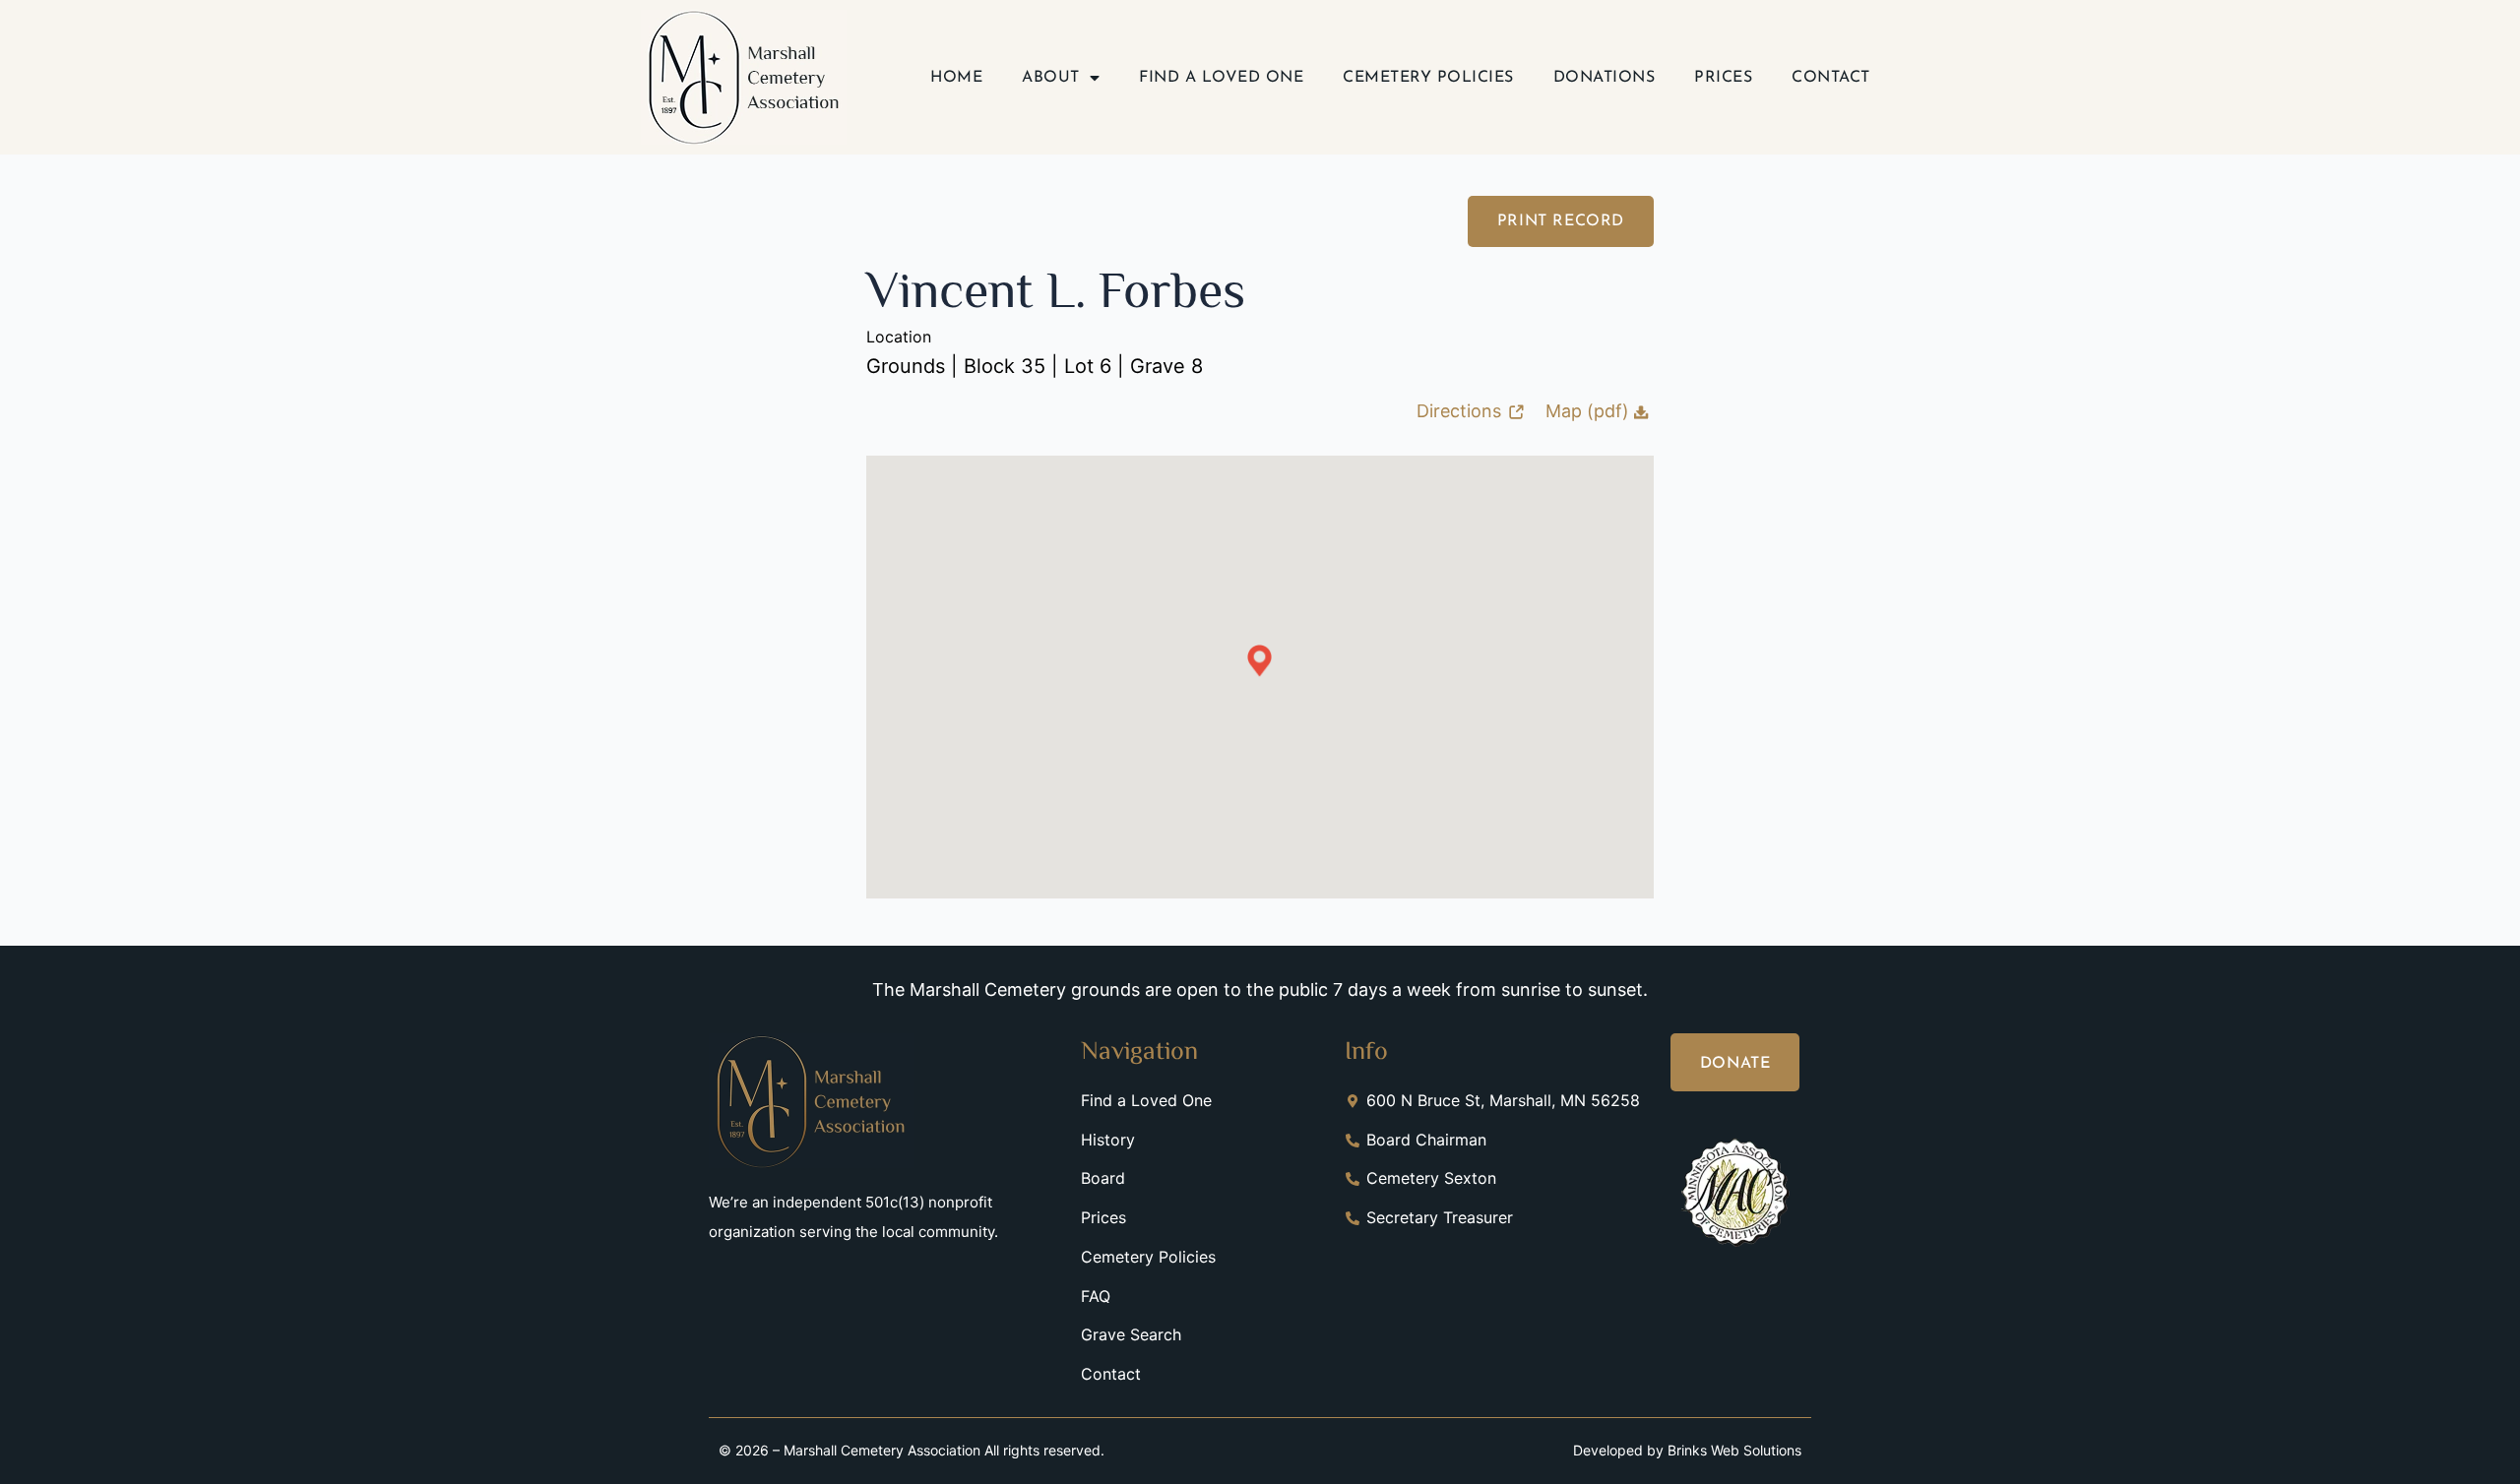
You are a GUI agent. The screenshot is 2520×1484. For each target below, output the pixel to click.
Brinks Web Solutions (1734, 1450)
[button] (1260, 661)
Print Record (1561, 221)
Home (956, 78)
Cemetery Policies (1428, 78)
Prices (1723, 78)
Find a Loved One (1221, 78)
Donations (1605, 78)
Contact (1831, 78)
